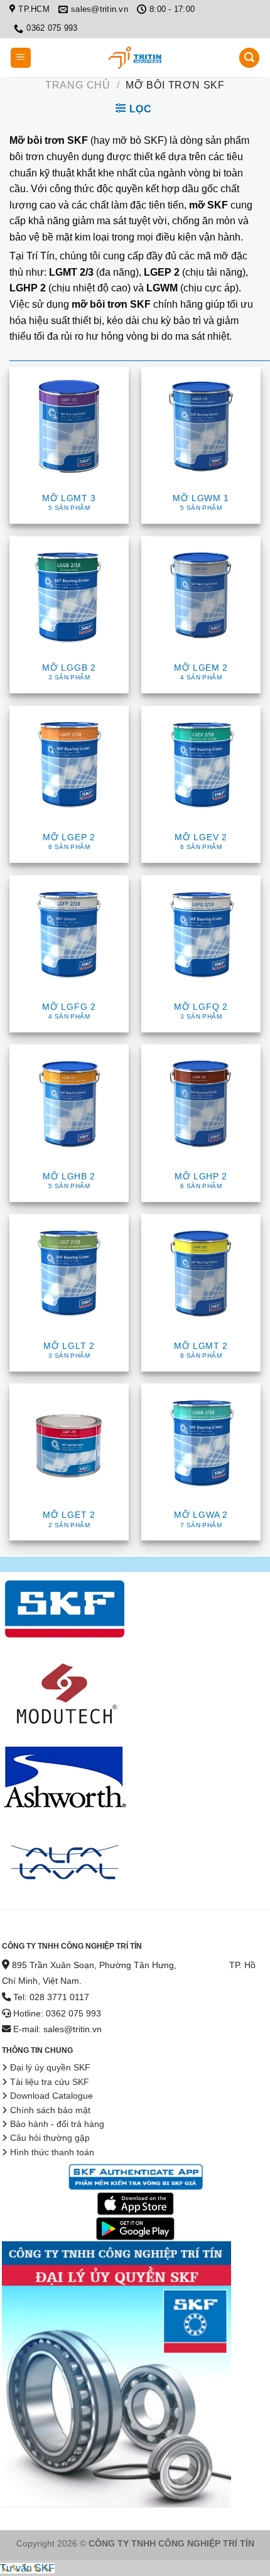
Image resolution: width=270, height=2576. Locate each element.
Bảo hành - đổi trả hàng (57, 2124)
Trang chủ (78, 85)
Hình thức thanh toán (52, 2152)
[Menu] (21, 58)
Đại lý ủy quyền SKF (50, 2068)
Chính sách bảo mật (50, 2110)
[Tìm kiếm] (249, 58)
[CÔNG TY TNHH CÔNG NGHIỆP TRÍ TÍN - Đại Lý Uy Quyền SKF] (135, 58)
